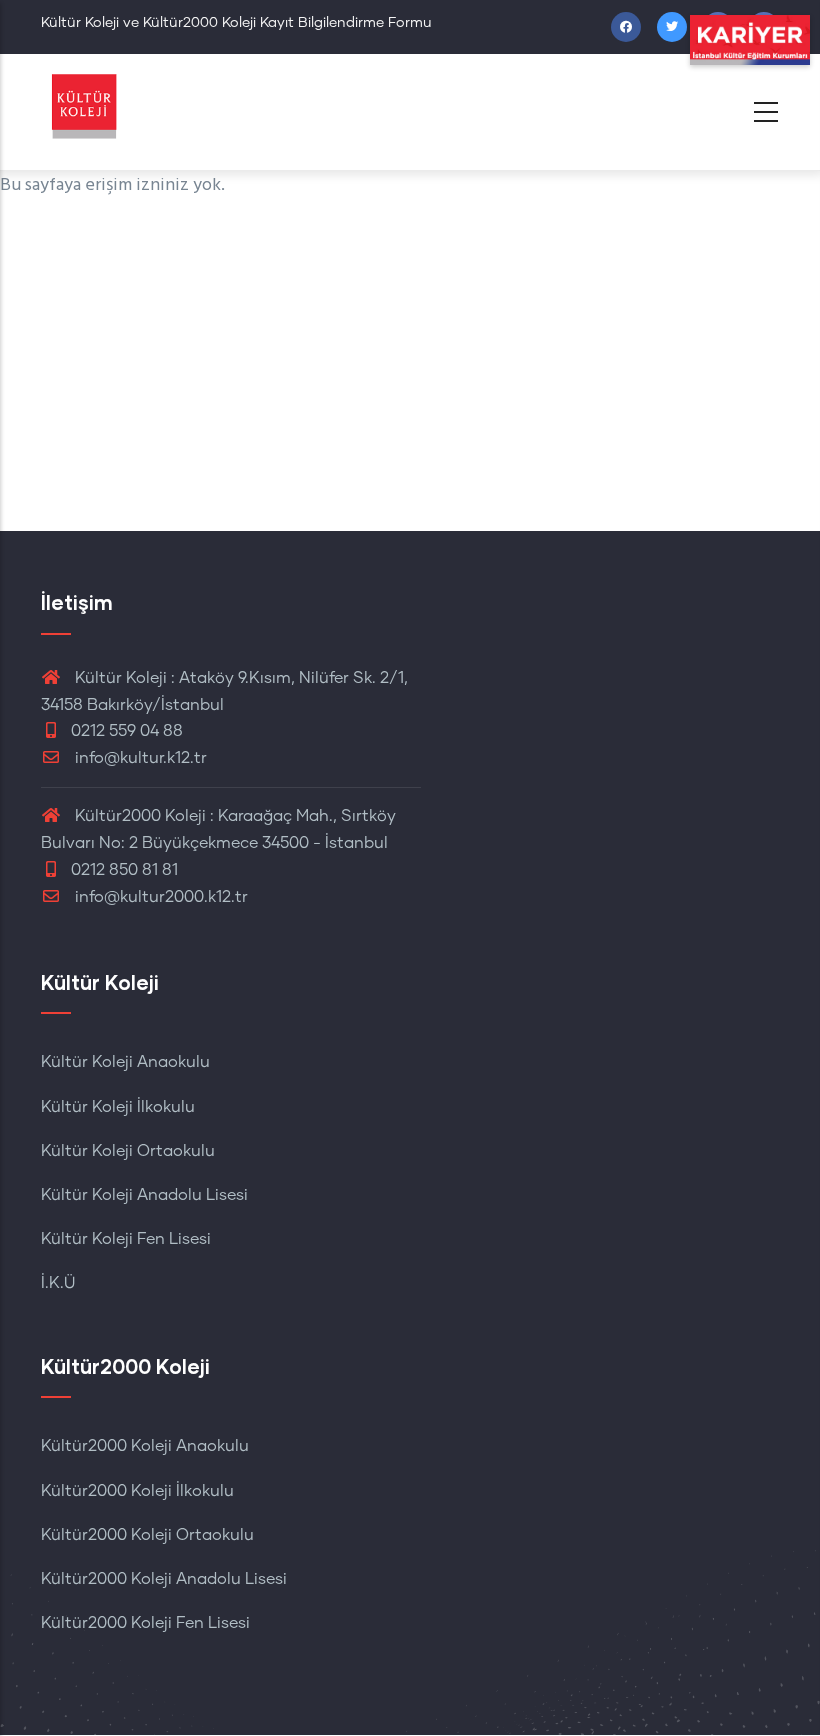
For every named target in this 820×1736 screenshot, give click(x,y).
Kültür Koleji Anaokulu (125, 1062)
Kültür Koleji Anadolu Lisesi (144, 1195)
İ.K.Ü (58, 1283)
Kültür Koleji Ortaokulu (128, 1151)
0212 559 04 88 (127, 731)
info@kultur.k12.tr (141, 758)
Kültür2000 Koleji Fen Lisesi (145, 1623)
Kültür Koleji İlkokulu (118, 1107)
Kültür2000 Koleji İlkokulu (137, 1491)
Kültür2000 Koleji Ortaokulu (147, 1535)
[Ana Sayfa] (121, 106)
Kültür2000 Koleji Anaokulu (145, 1446)
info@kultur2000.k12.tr (161, 897)
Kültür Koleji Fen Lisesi (126, 1239)
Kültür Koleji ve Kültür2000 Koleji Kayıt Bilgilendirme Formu (236, 23)
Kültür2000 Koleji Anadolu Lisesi (164, 1579)
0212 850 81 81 (124, 870)
